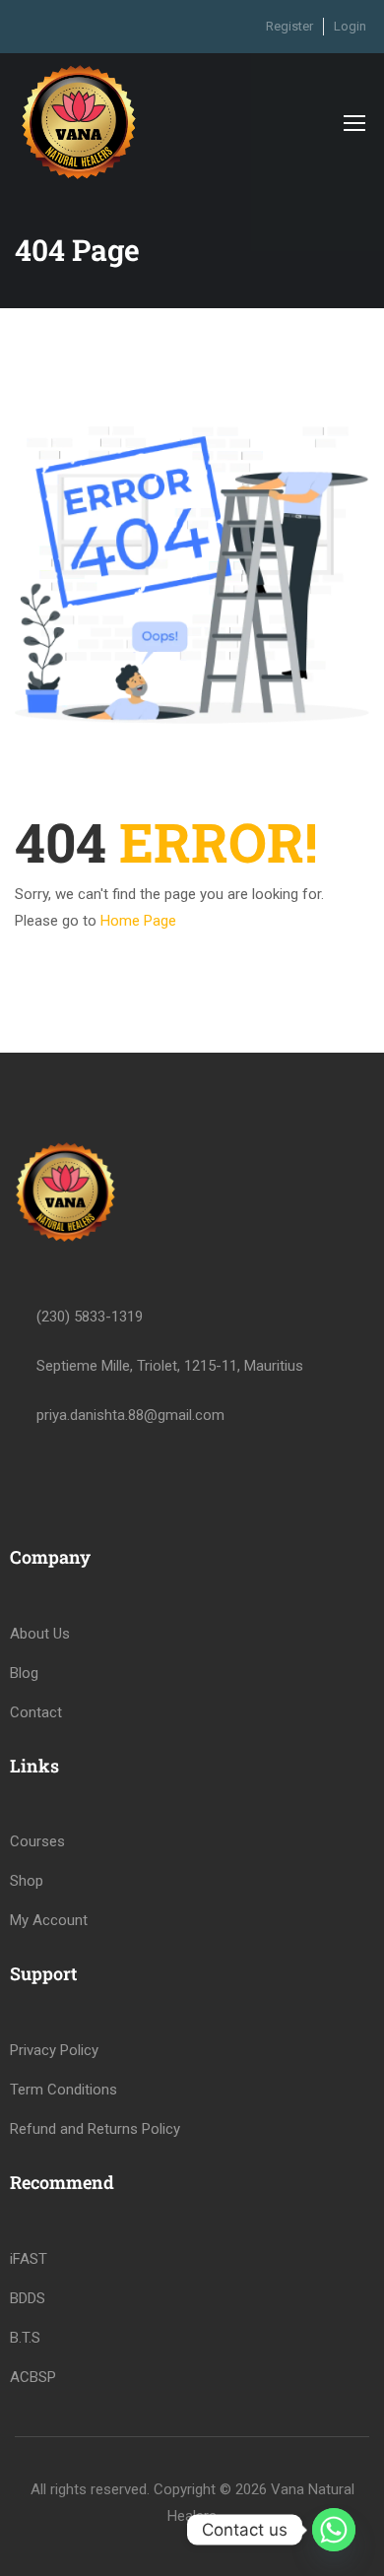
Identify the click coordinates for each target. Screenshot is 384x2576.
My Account (49, 1920)
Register (289, 26)
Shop (27, 1881)
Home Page (138, 921)
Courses (37, 1841)
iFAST (29, 2259)
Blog (24, 1673)
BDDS (28, 2298)
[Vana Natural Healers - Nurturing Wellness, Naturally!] (79, 122)
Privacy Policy (54, 2050)
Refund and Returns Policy (95, 2129)
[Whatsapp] (334, 2530)
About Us (40, 1634)
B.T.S (25, 2338)
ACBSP (33, 2377)
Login (350, 26)
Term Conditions (64, 2090)
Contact (36, 1712)
